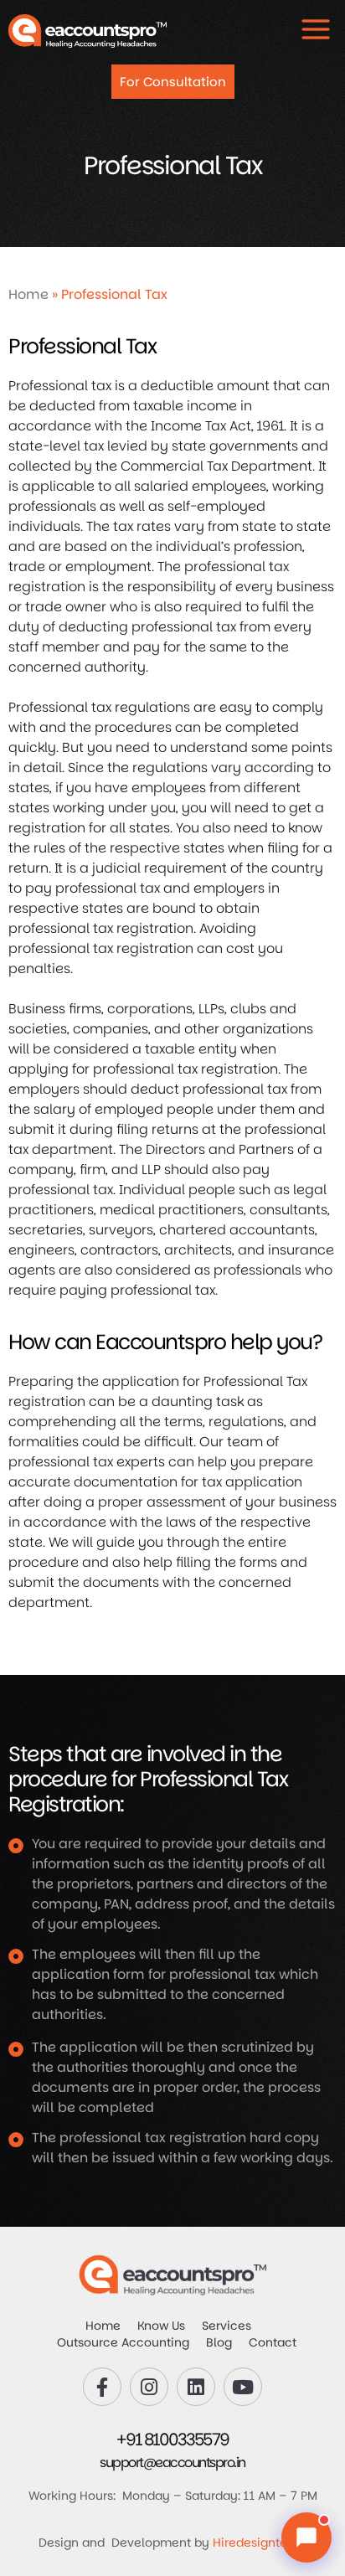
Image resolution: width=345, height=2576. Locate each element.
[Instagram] (149, 2387)
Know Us (161, 2326)
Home (28, 294)
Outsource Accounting (123, 2342)
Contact (273, 2342)
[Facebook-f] (102, 2387)
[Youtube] (243, 2387)
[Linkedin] (196, 2387)
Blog (219, 2342)
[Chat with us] (306, 2537)
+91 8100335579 (173, 2439)
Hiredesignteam (260, 2543)
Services (227, 2326)
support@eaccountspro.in (172, 2463)
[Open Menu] (316, 29)
